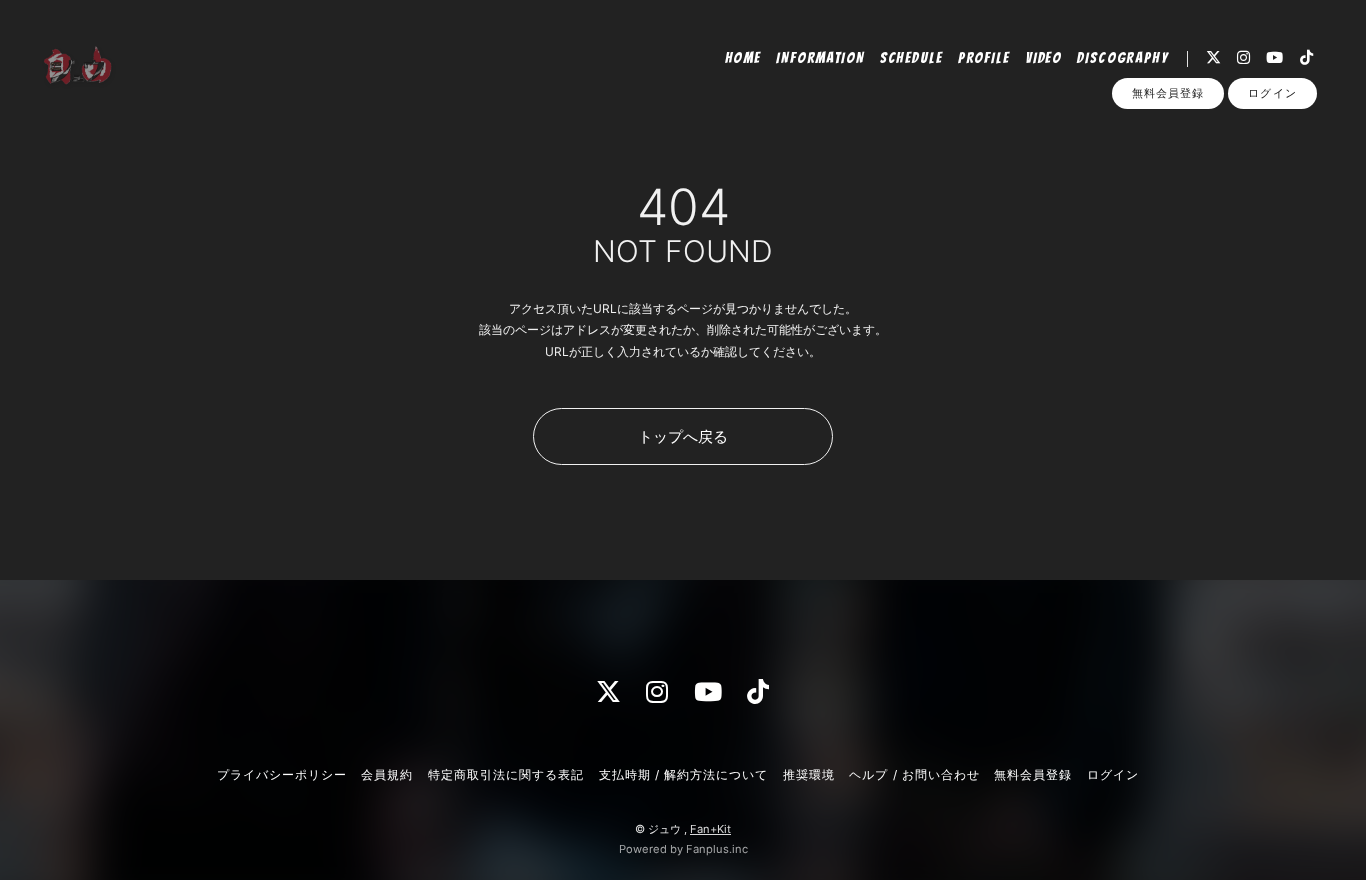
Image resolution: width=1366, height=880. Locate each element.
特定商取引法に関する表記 (506, 774)
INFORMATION (820, 58)
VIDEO (1044, 58)
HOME (743, 58)
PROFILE (984, 58)
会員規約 (387, 774)
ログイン (1272, 93)
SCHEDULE (912, 58)
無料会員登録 (1168, 93)
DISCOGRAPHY (1123, 58)
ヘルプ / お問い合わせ (914, 774)
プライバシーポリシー (282, 774)
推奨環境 (809, 774)
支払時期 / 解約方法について (684, 774)
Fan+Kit (710, 829)
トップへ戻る (683, 436)
